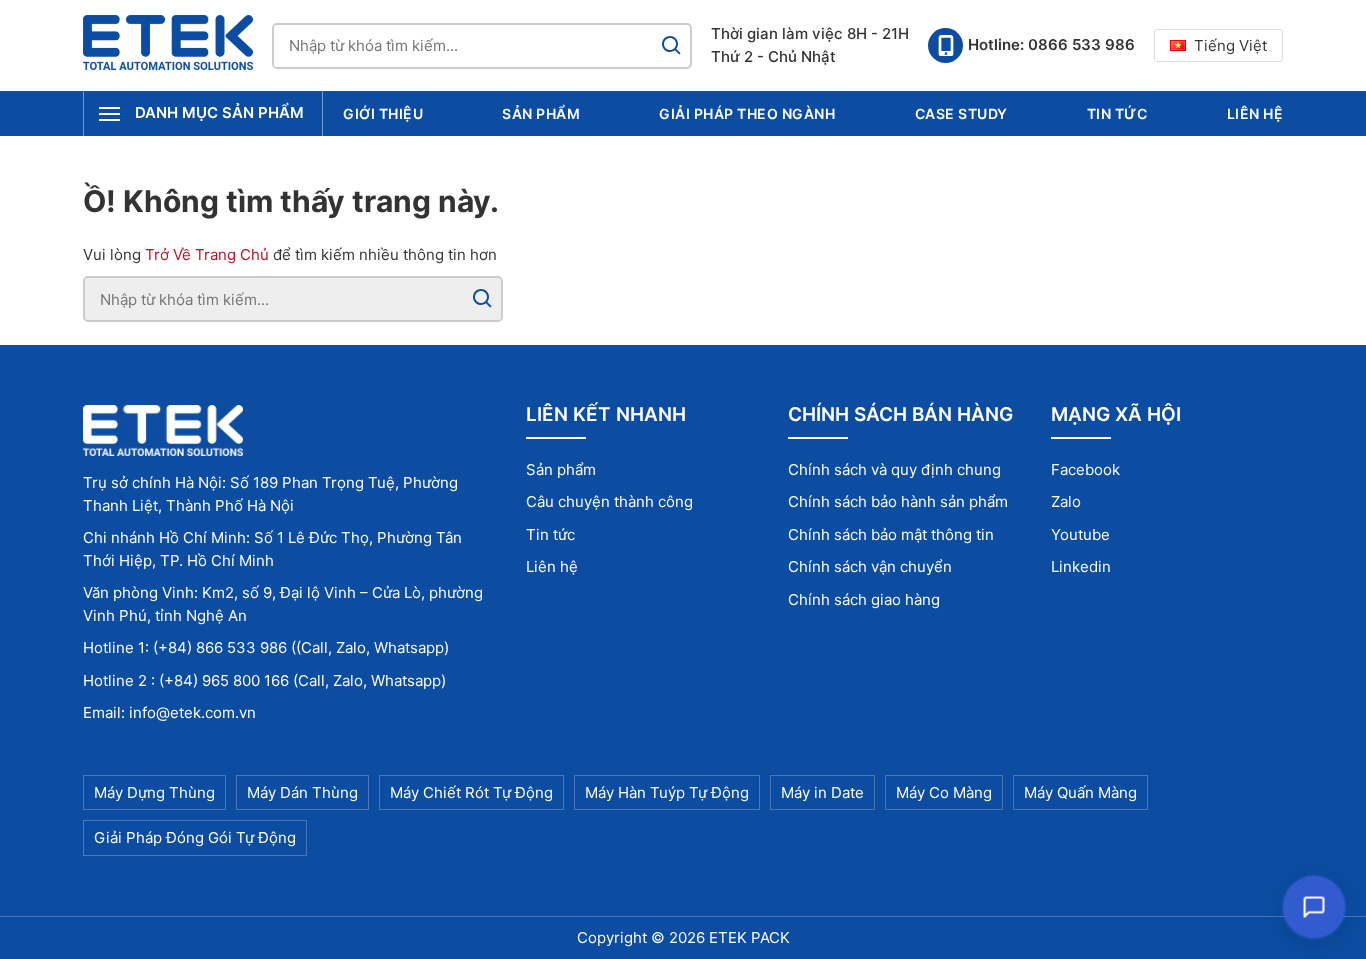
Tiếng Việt (1230, 45)
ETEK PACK (749, 937)
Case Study (961, 113)
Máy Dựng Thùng (154, 792)
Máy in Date (822, 792)
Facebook (1085, 469)
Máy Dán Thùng (302, 792)
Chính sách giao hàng (864, 599)
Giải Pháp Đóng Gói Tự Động (195, 837)
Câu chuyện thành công (609, 501)
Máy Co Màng (944, 792)
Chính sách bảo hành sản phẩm (898, 501)
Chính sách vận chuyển (870, 566)
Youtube (1080, 534)
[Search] (671, 46)
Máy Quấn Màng (1080, 792)
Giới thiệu (383, 113)
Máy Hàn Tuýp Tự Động (667, 792)
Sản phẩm (541, 113)
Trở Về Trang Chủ (207, 254)
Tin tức (1117, 113)
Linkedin (1081, 566)
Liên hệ (1255, 113)
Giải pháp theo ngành (747, 113)
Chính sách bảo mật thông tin (891, 534)
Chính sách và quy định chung (894, 469)
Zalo (1066, 501)
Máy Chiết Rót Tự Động (471, 792)
